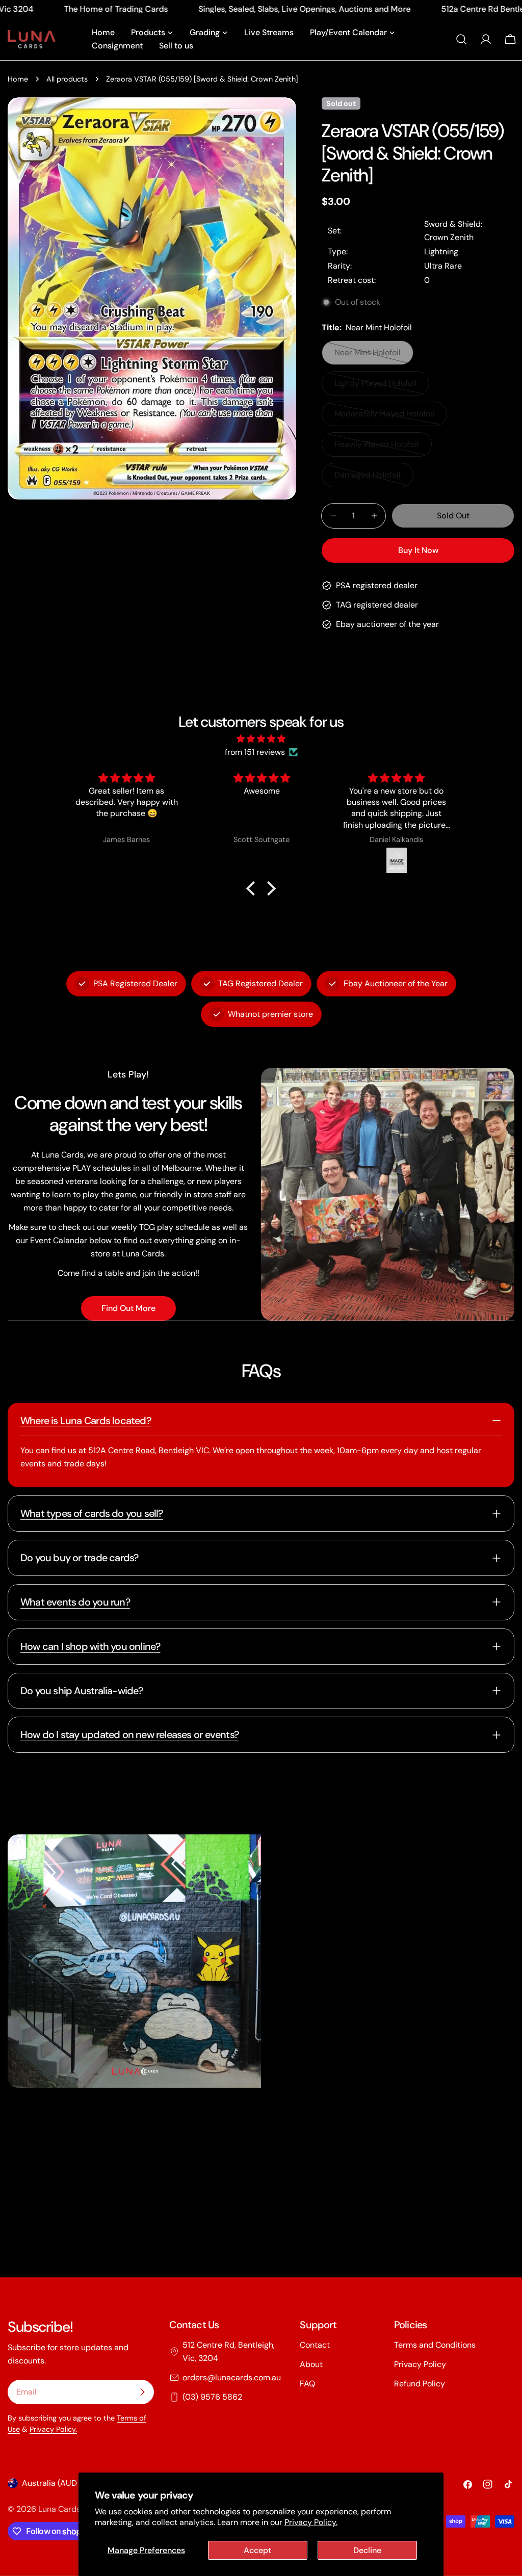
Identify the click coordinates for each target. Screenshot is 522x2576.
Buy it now (418, 550)
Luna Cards (59, 2509)
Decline (367, 2550)
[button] (253, 888)
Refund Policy (420, 2384)
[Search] (461, 39)
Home (18, 79)
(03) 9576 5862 (212, 2397)
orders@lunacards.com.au (232, 2377)
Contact (315, 2345)
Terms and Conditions (435, 2345)
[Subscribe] (142, 2392)
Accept (257, 2550)
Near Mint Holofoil (372, 356)
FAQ (307, 2384)
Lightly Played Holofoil (376, 387)
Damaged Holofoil (372, 478)
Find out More (128, 1308)
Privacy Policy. (311, 2522)
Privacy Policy (420, 2364)
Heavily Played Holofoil (377, 448)
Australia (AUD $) (54, 2483)
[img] (261, 739)
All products (67, 79)
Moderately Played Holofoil (384, 417)
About (311, 2364)
